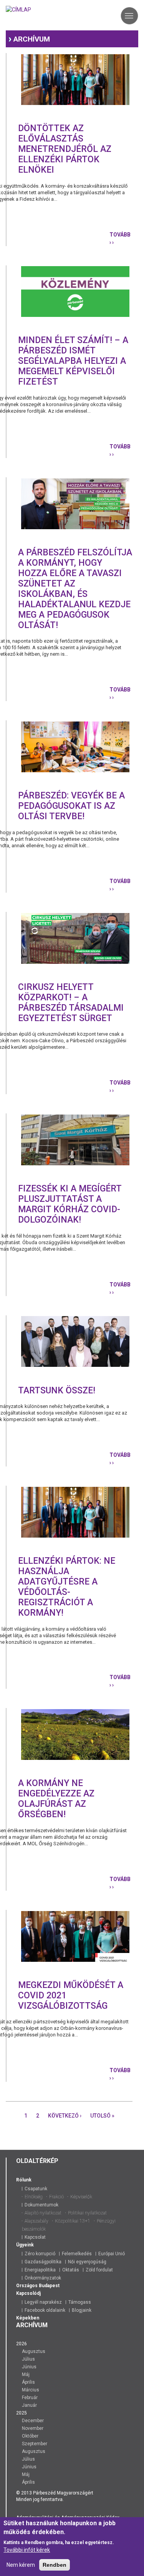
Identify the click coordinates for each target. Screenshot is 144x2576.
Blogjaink (82, 2310)
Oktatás (71, 2270)
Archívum (32, 39)
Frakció (56, 2197)
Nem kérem (21, 2565)
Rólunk (24, 2180)
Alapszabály (36, 2221)
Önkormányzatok (43, 2278)
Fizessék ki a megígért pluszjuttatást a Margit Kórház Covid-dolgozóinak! (70, 1204)
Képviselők (81, 2197)
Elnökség (34, 2197)
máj (26, 2374)
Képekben (28, 2318)
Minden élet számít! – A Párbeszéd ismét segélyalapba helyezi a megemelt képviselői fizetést (73, 361)
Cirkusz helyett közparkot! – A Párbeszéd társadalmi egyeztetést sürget (71, 1003)
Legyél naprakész (43, 2302)
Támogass (80, 2302)
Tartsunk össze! (57, 1390)
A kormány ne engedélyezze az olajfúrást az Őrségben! (56, 1799)
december (33, 2421)
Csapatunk (36, 2189)
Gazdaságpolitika (43, 2262)
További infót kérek (27, 2550)
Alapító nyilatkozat (43, 2213)
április (28, 2382)
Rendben (55, 2565)
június (29, 2367)
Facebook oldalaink (45, 2310)
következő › (65, 2116)
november (33, 2428)
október (30, 2436)
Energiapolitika (40, 2270)
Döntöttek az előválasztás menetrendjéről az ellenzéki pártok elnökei (65, 149)
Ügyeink (25, 2245)
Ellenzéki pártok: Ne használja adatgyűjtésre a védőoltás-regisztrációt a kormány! (67, 1587)
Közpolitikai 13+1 (73, 2221)
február (30, 2398)
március (31, 2390)
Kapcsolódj (28, 2293)
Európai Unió (112, 2254)
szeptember (35, 2444)
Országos (27, 2286)
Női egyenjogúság (87, 2262)
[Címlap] (18, 9)
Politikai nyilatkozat (87, 2213)
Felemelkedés (77, 2254)
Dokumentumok (41, 2205)
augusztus (34, 2351)
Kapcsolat (35, 2237)
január (29, 2405)
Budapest (49, 2286)
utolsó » (102, 2116)
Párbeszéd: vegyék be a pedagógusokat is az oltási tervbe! (71, 806)
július (28, 2359)
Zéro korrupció (40, 2254)
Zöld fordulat (99, 2270)
